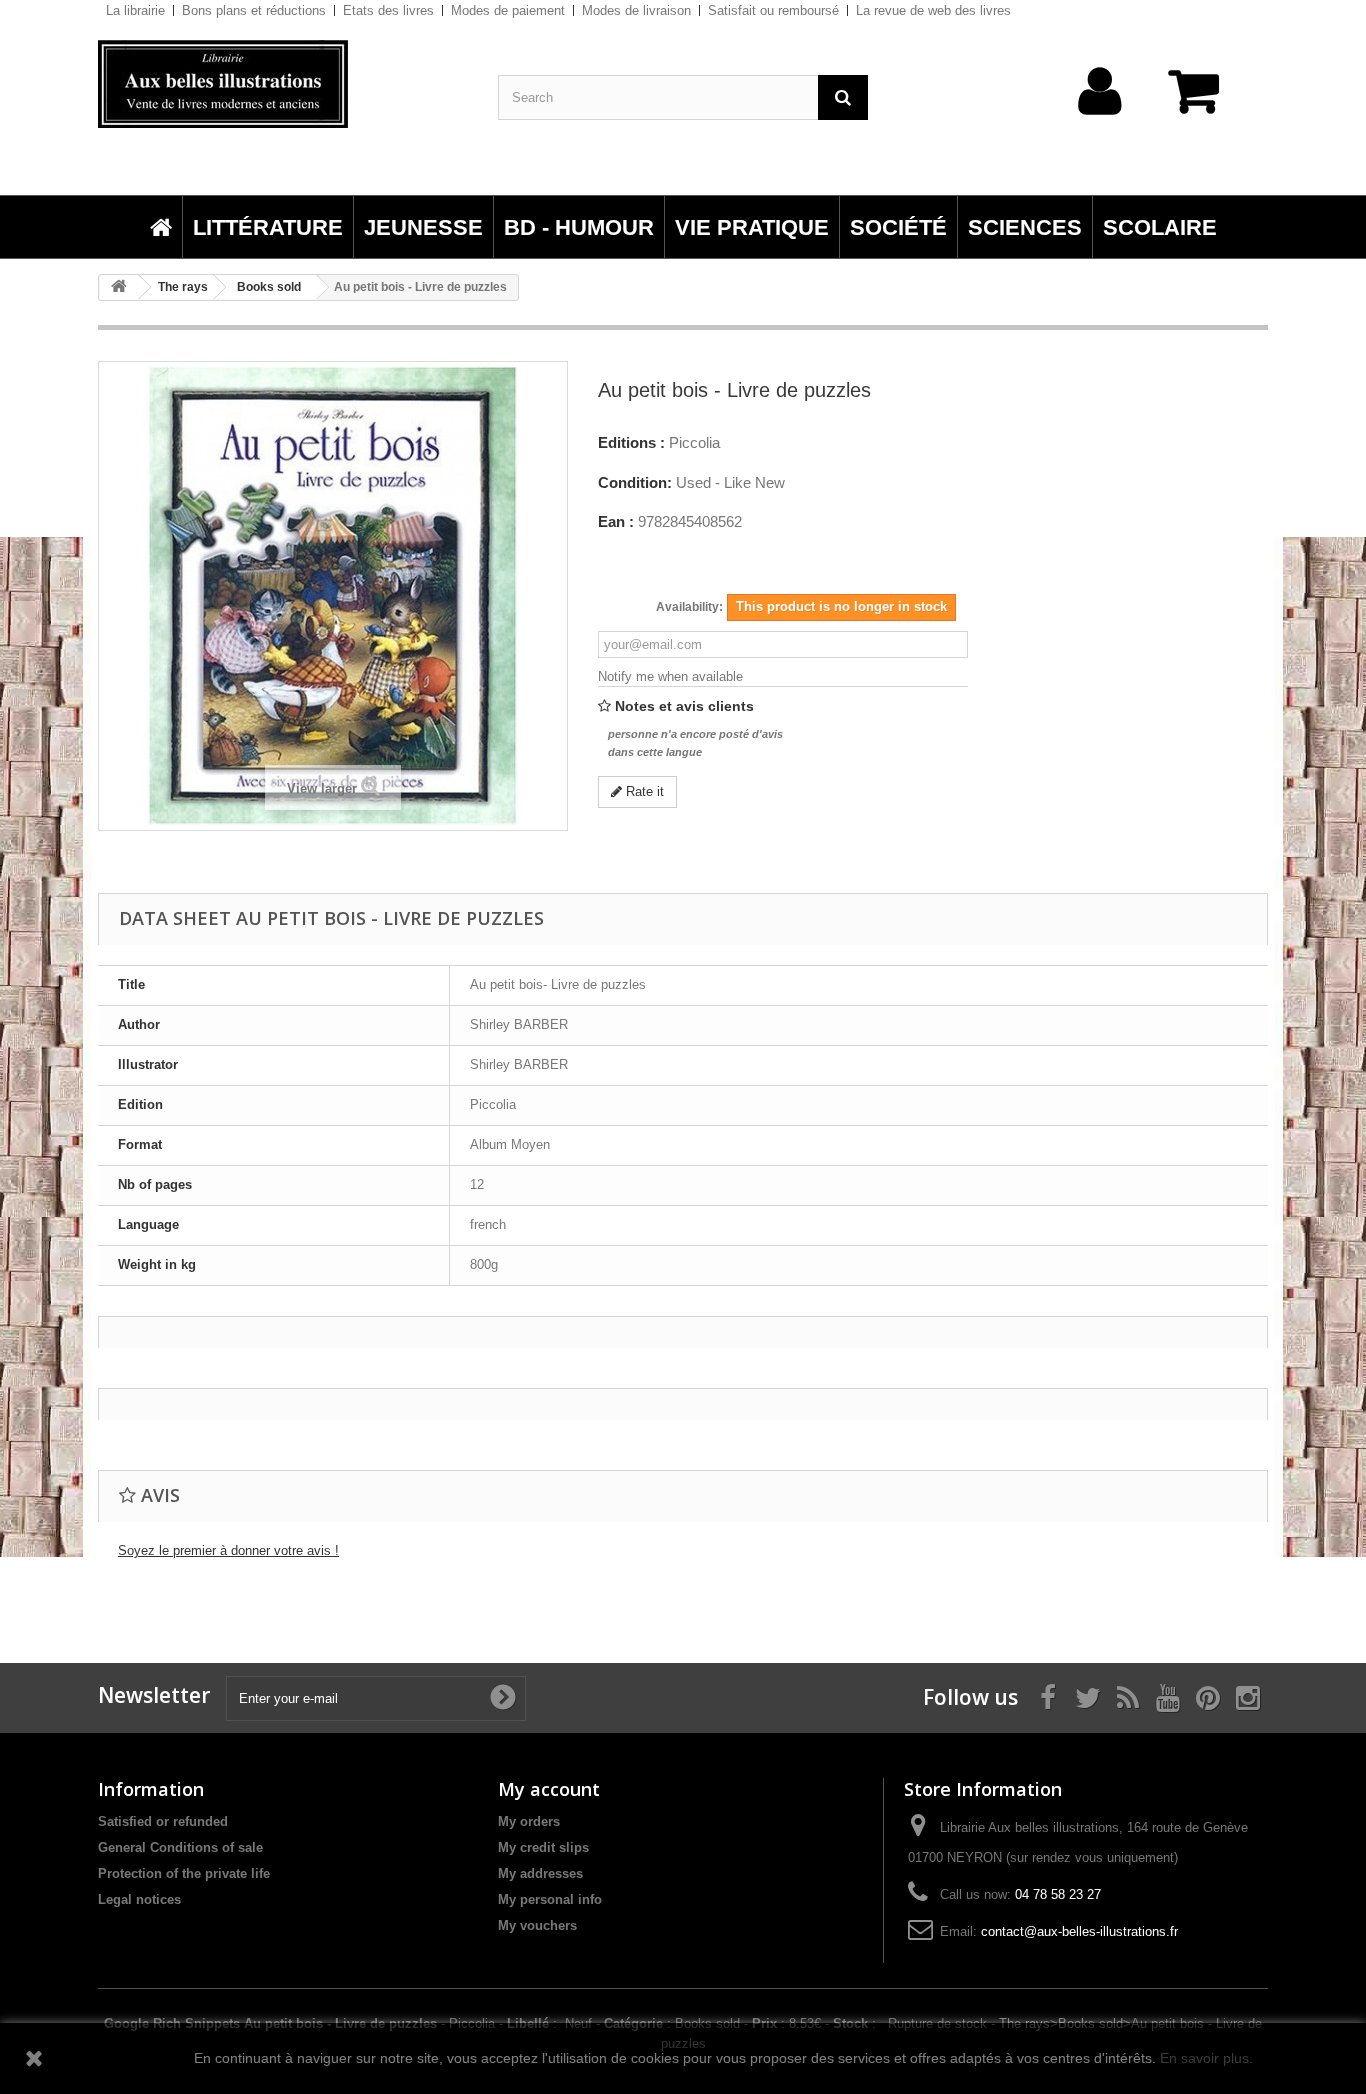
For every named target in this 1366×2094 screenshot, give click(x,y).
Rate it (643, 791)
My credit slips (543, 1847)
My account (549, 1789)
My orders (529, 1821)
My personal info (550, 1899)
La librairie (135, 10)
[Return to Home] (119, 287)
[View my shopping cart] (1203, 101)
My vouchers (537, 1925)
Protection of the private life (184, 1873)
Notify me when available (670, 676)
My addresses (540, 1873)
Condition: (635, 483)
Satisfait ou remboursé (773, 10)
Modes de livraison (636, 10)
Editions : (631, 443)
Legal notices (139, 1899)
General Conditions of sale (180, 1847)
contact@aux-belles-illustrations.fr (1079, 1931)
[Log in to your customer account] (1100, 122)
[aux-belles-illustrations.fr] (283, 84)
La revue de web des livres (933, 10)
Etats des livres (388, 10)
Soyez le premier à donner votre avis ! (228, 1550)
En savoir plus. (1206, 2058)
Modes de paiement (508, 10)
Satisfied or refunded (163, 1821)
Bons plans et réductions (254, 10)
